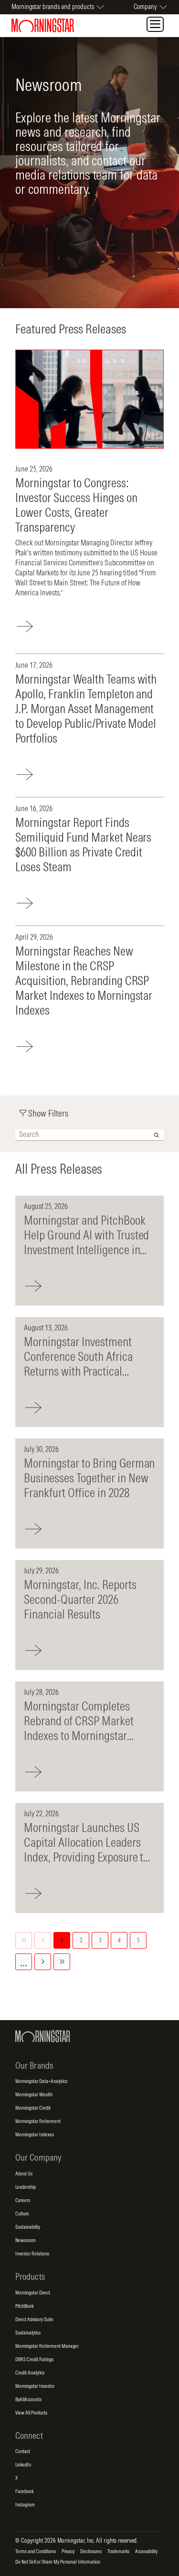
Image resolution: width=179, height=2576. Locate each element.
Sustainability (28, 2227)
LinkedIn (23, 2465)
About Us (24, 2174)
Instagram (25, 2505)
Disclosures (91, 2552)
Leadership (26, 2187)
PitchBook (24, 2306)
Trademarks (118, 2552)
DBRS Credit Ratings (34, 2360)
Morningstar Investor (35, 2386)
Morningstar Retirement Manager (47, 2346)
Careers (23, 2201)
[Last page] (62, 1962)
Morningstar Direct (33, 2293)
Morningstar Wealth (34, 2095)
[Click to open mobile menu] (155, 24)
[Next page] (43, 1962)
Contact (23, 2452)
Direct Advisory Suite (34, 2320)
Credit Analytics (30, 2373)
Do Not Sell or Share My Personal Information (58, 2562)
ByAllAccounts (28, 2400)
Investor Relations (32, 2254)
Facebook (24, 2492)
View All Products (31, 2413)
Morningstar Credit (33, 2108)
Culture (22, 2214)
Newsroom (26, 2241)
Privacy (68, 2552)
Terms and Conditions (36, 2552)
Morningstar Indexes (35, 2135)
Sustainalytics (28, 2333)
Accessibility (146, 2552)
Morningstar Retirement (38, 2122)
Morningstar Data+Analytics (41, 2082)
